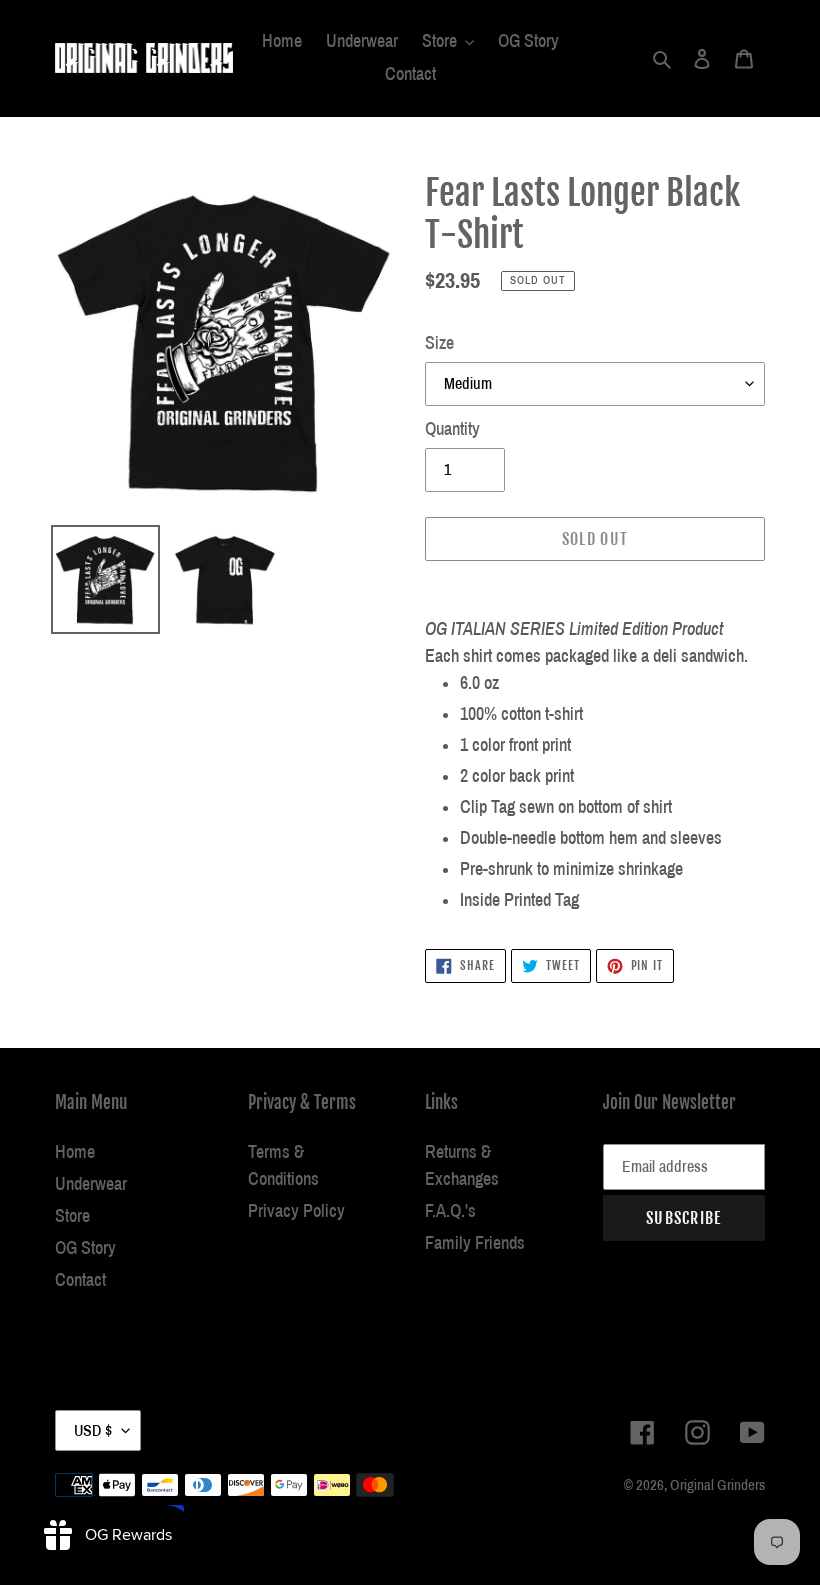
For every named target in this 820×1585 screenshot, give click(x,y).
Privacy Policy (296, 1211)
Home (75, 1152)
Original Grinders (717, 1485)
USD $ (93, 1430)
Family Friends (475, 1243)
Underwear (91, 1184)
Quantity (452, 429)
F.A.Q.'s (450, 1211)
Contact (80, 1280)
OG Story (85, 1248)
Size (439, 343)
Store (72, 1216)
